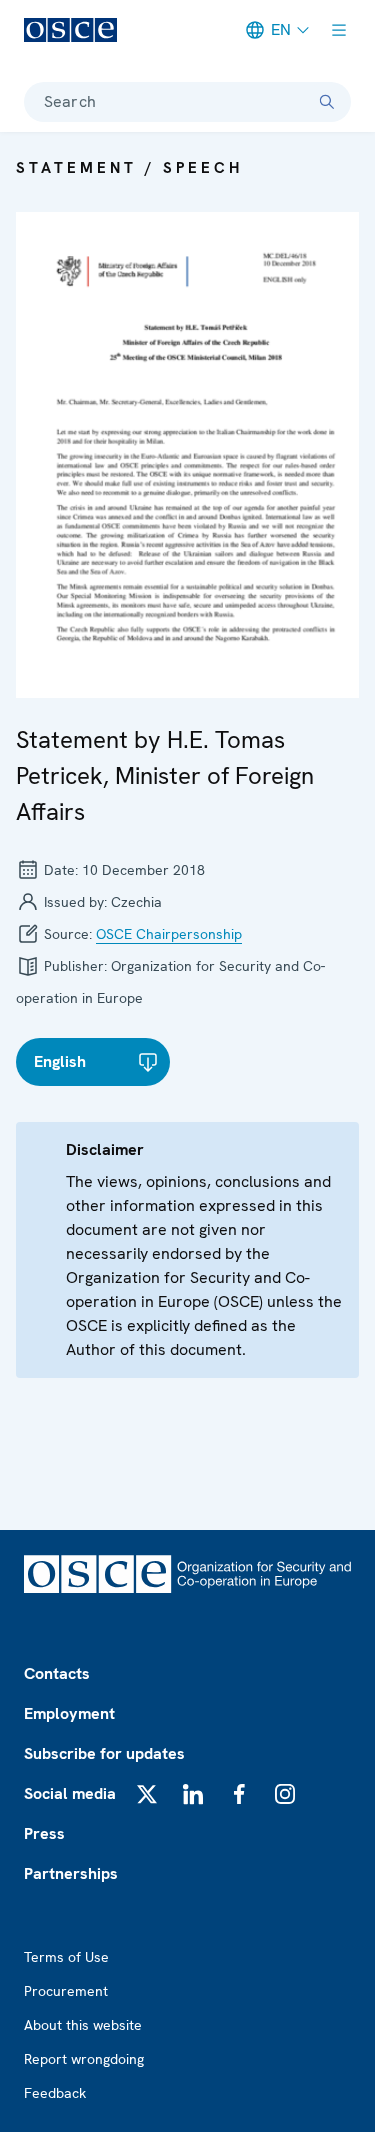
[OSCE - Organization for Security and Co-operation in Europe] (70, 30)
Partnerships (71, 1873)
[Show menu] (339, 30)
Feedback (55, 2093)
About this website (83, 2025)
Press (44, 1833)
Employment (69, 1713)
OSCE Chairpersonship (169, 934)
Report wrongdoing (84, 2059)
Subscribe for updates (104, 1753)
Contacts (57, 1673)
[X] (147, 1794)
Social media (70, 1793)
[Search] (327, 102)
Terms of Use (66, 1957)
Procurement (66, 1991)
